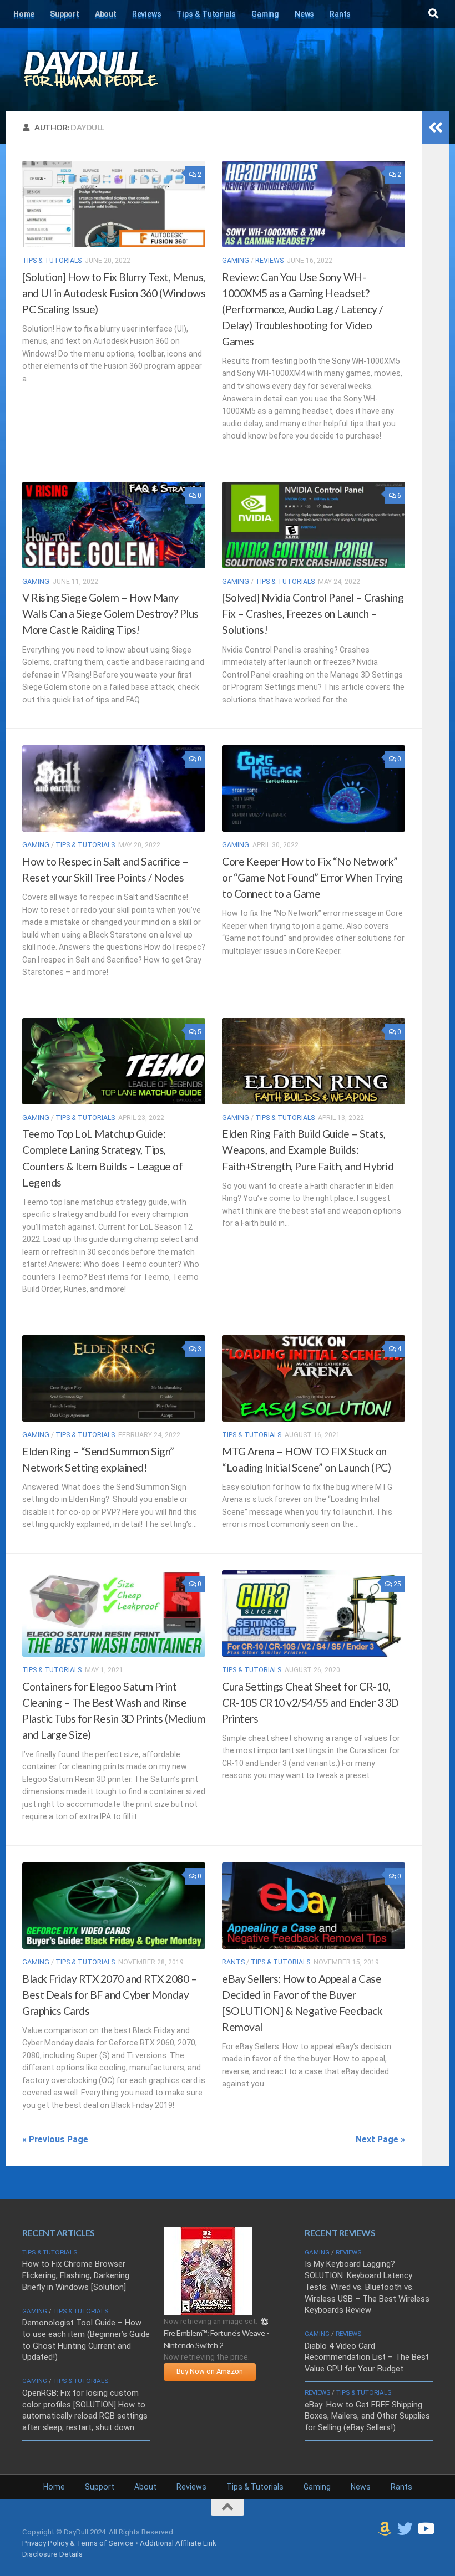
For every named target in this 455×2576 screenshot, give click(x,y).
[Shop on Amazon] (385, 2529)
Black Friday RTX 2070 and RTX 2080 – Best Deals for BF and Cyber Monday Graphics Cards (110, 1995)
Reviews (147, 14)
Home (24, 14)
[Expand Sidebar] (436, 128)
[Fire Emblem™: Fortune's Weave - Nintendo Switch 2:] (208, 2313)
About (106, 14)
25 (397, 1584)
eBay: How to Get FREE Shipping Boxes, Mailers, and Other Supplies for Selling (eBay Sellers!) (367, 2416)
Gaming (265, 14)
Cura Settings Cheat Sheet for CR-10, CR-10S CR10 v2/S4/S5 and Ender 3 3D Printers (310, 1702)
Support (65, 14)
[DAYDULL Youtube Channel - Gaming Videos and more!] (425, 2529)
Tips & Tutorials (206, 14)
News (304, 14)
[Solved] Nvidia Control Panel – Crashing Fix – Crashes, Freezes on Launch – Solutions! (313, 614)
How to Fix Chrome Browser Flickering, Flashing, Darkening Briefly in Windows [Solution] (76, 2275)
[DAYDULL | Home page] (103, 69)
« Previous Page (55, 2139)
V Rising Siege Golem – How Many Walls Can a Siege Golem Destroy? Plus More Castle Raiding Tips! (110, 614)
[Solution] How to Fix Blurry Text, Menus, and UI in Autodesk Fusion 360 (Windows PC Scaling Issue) (114, 293)
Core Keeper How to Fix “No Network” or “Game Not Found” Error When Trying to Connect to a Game (312, 877)
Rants (340, 14)
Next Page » (380, 2139)
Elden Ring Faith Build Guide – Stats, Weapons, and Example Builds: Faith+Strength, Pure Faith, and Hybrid (308, 1150)
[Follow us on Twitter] (405, 2529)
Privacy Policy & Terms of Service (78, 2543)
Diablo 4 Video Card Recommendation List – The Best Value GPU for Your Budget (367, 2358)
